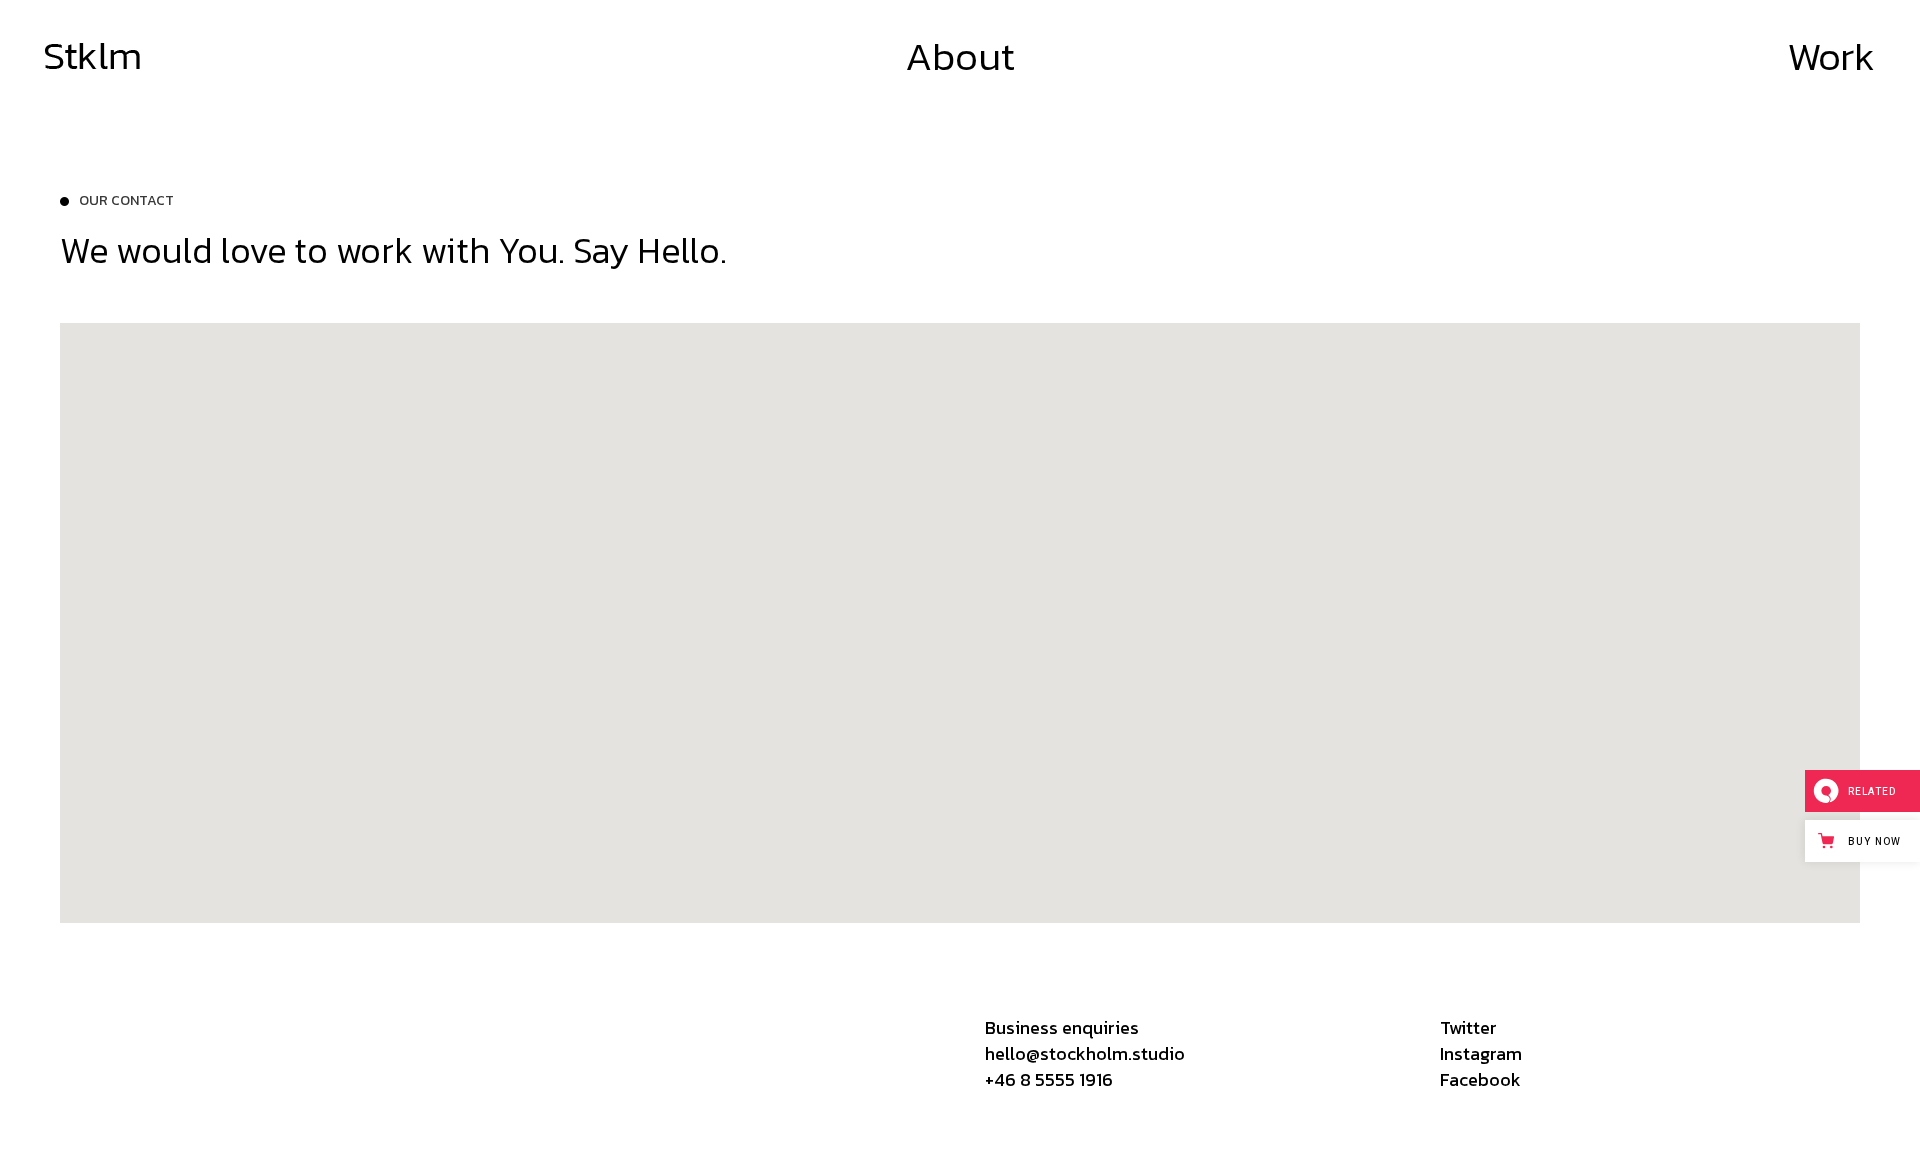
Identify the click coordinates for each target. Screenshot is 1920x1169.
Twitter (1468, 1027)
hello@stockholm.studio (1085, 1053)
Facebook (1480, 1079)
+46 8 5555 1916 (1049, 1079)
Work (1831, 56)
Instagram (1481, 1053)
